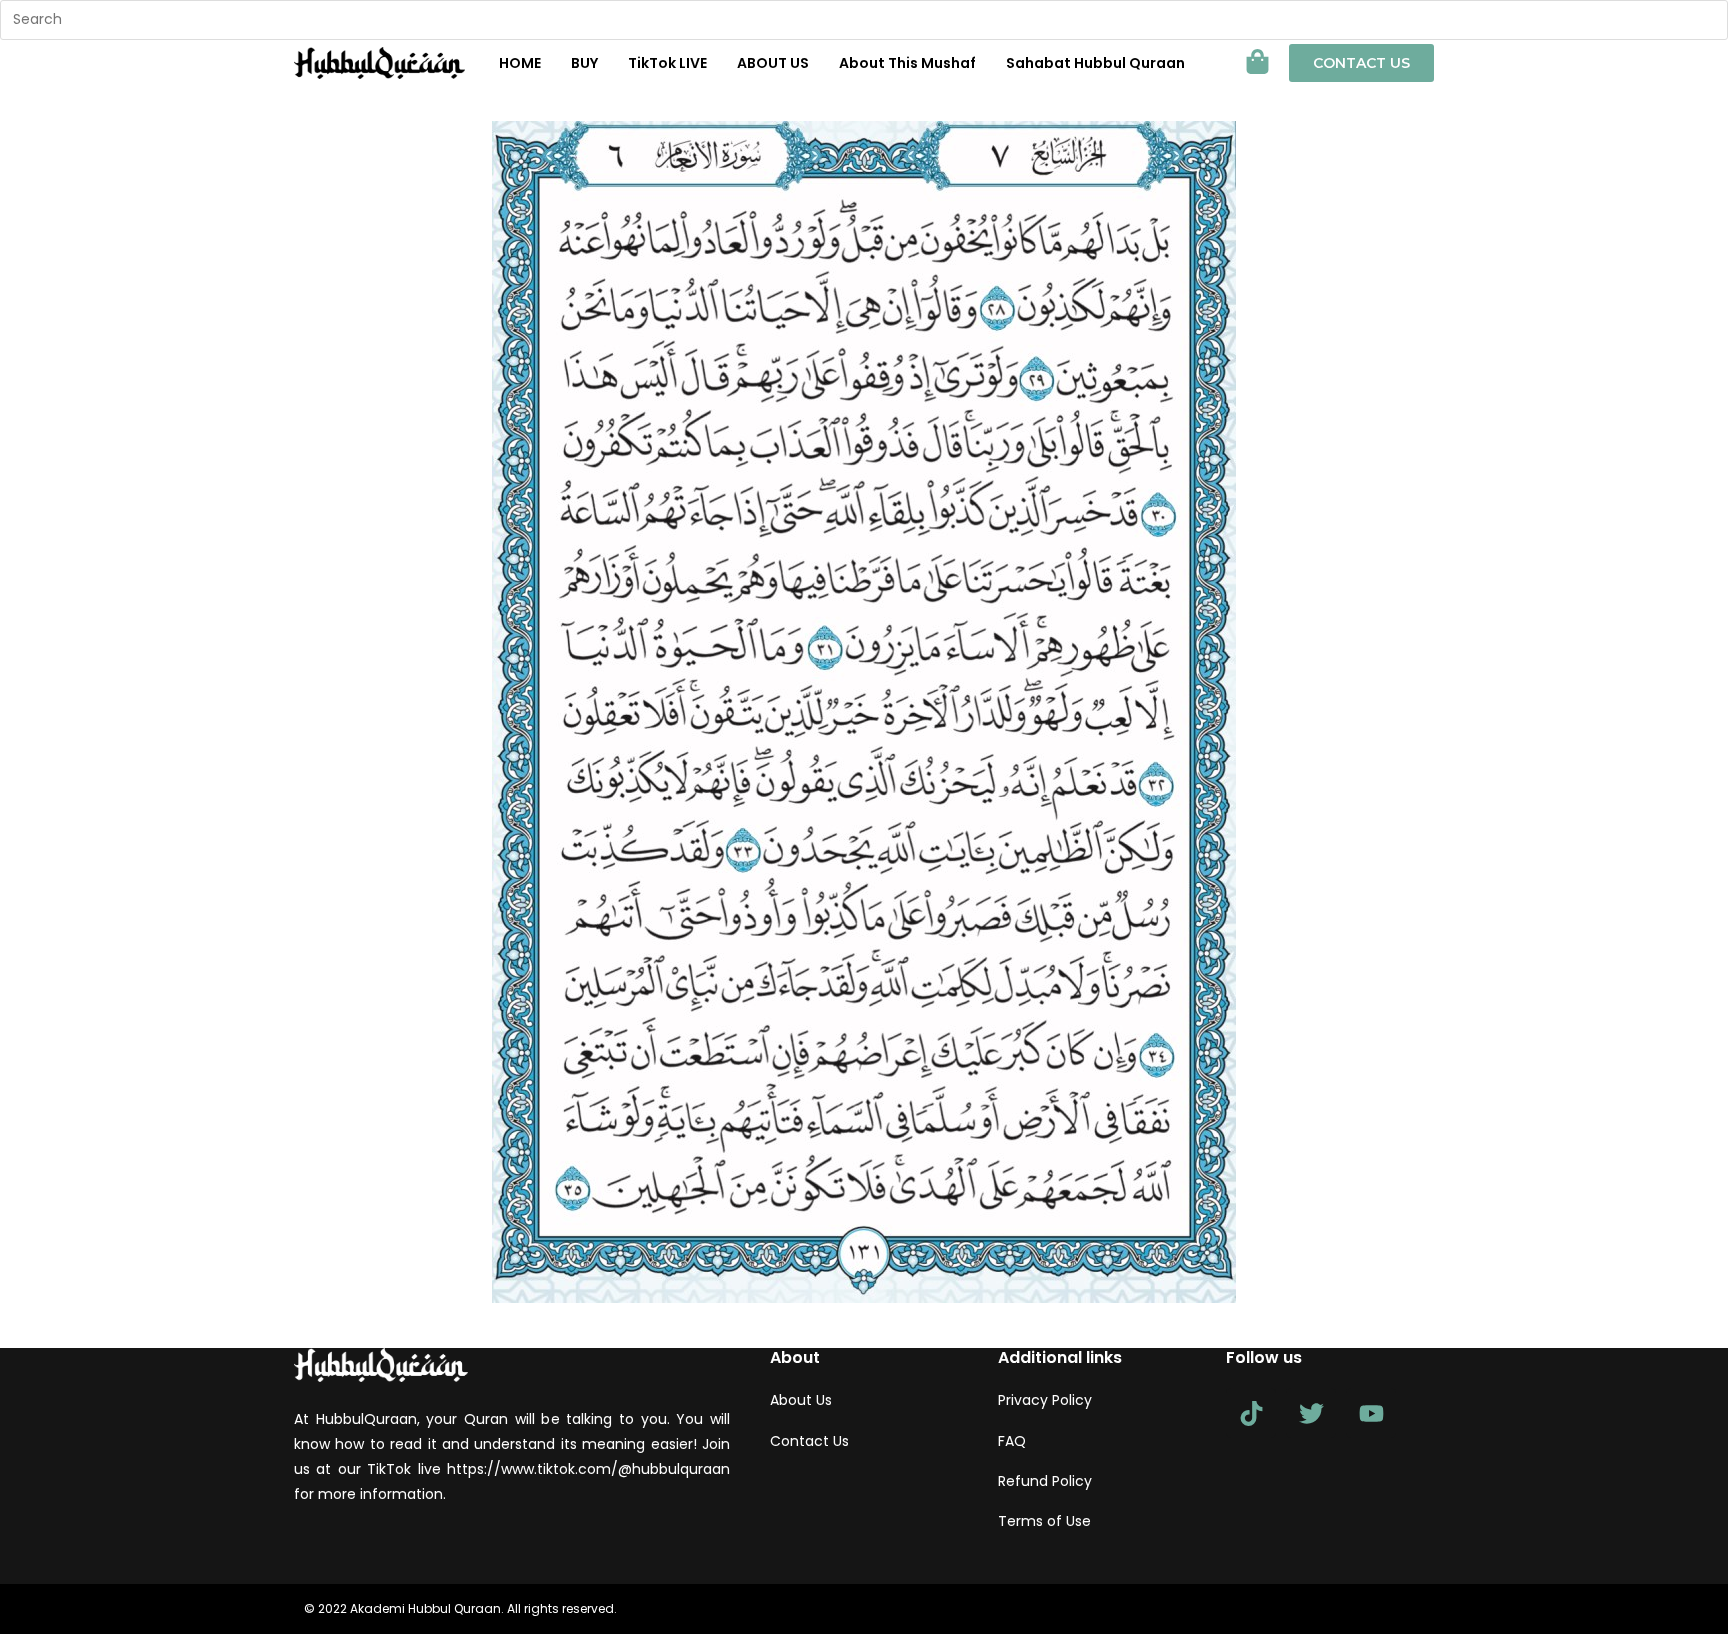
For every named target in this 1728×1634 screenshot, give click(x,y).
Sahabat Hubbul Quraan (1095, 63)
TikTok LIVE (667, 63)
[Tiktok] (1251, 1413)
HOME (520, 63)
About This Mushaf (907, 63)
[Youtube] (1371, 1413)
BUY (584, 63)
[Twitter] (1311, 1413)
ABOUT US (773, 63)
